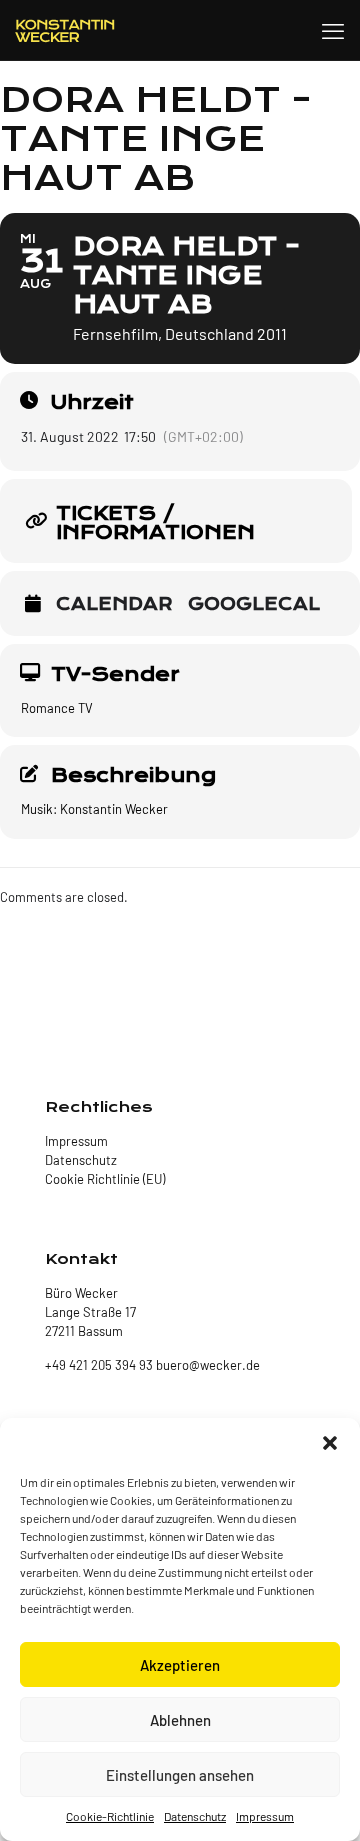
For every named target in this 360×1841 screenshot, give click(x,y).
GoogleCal (254, 605)
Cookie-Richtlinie (110, 1816)
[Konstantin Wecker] (65, 30)
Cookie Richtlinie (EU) (105, 1179)
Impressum (265, 1816)
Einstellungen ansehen (180, 1775)
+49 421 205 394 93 (99, 1365)
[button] (330, 1443)
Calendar (114, 605)
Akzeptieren (180, 1665)
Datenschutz (195, 1816)
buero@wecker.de (206, 1365)
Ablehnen (180, 1720)
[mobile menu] (333, 30)
